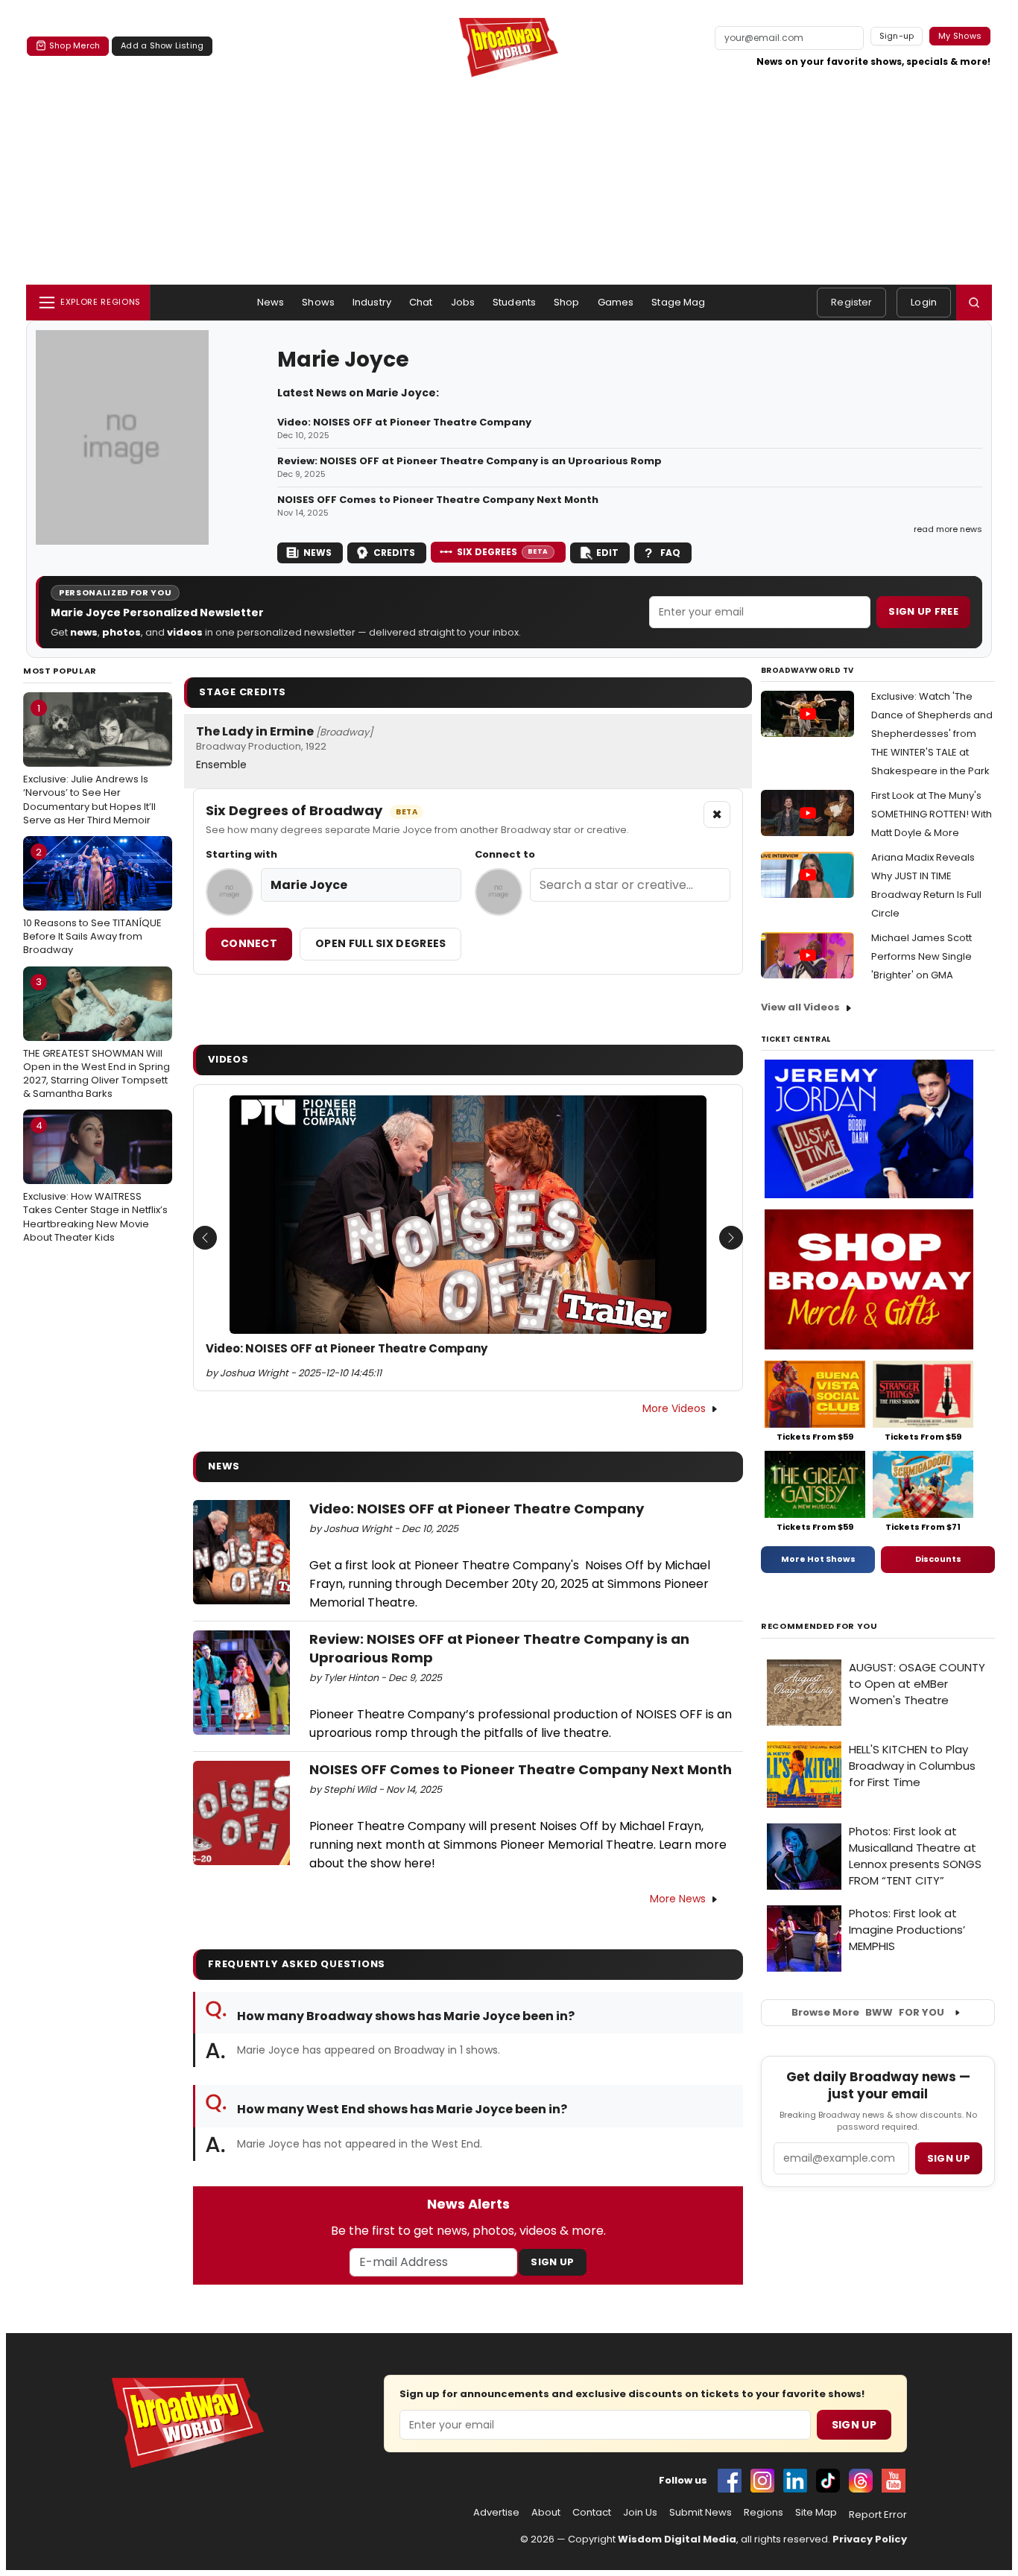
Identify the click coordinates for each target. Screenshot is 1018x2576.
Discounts (938, 1559)
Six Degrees (503, 552)
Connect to (505, 855)
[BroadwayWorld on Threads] (861, 2481)
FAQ (670, 553)
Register (851, 302)
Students (514, 302)
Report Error (878, 2515)
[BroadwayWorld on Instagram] (762, 2481)
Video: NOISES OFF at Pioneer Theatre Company (404, 423)
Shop (567, 302)
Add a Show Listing (162, 45)
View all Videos (800, 1007)
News (271, 302)
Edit (607, 553)
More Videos (674, 1408)
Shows (318, 302)
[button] (974, 303)
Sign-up (897, 36)
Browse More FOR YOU (868, 2012)
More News (678, 1899)
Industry (372, 302)
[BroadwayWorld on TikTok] (828, 2481)
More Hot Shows (818, 1559)
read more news (948, 529)
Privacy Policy (870, 2539)
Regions (763, 2513)
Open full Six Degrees (380, 943)
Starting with (241, 855)
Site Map (816, 2513)
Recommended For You (819, 1626)
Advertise (496, 2513)
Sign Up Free (923, 611)
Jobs (463, 302)
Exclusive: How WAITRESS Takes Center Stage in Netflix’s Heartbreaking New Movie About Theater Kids (95, 1181)
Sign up (949, 2158)
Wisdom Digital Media (677, 2539)
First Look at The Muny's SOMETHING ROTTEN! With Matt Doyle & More (932, 814)
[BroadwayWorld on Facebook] (730, 2481)
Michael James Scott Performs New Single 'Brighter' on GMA (921, 956)
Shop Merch (75, 45)
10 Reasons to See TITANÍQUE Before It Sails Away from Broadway (92, 901)
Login (924, 302)
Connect (249, 943)
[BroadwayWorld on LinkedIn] (795, 2481)
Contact (592, 2513)
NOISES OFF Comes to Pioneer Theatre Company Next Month (438, 500)
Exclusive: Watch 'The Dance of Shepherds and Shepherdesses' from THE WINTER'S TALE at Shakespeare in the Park (932, 734)
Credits (394, 553)
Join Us (640, 2513)
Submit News (701, 2513)
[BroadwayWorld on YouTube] (894, 2481)
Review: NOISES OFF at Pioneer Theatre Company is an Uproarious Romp (470, 461)
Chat (421, 302)
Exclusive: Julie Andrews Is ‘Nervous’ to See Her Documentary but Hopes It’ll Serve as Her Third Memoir (89, 764)
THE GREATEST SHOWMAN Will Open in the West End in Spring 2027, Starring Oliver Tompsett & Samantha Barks (97, 1038)
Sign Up (552, 2262)
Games (616, 302)
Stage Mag (678, 302)
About (546, 2513)
